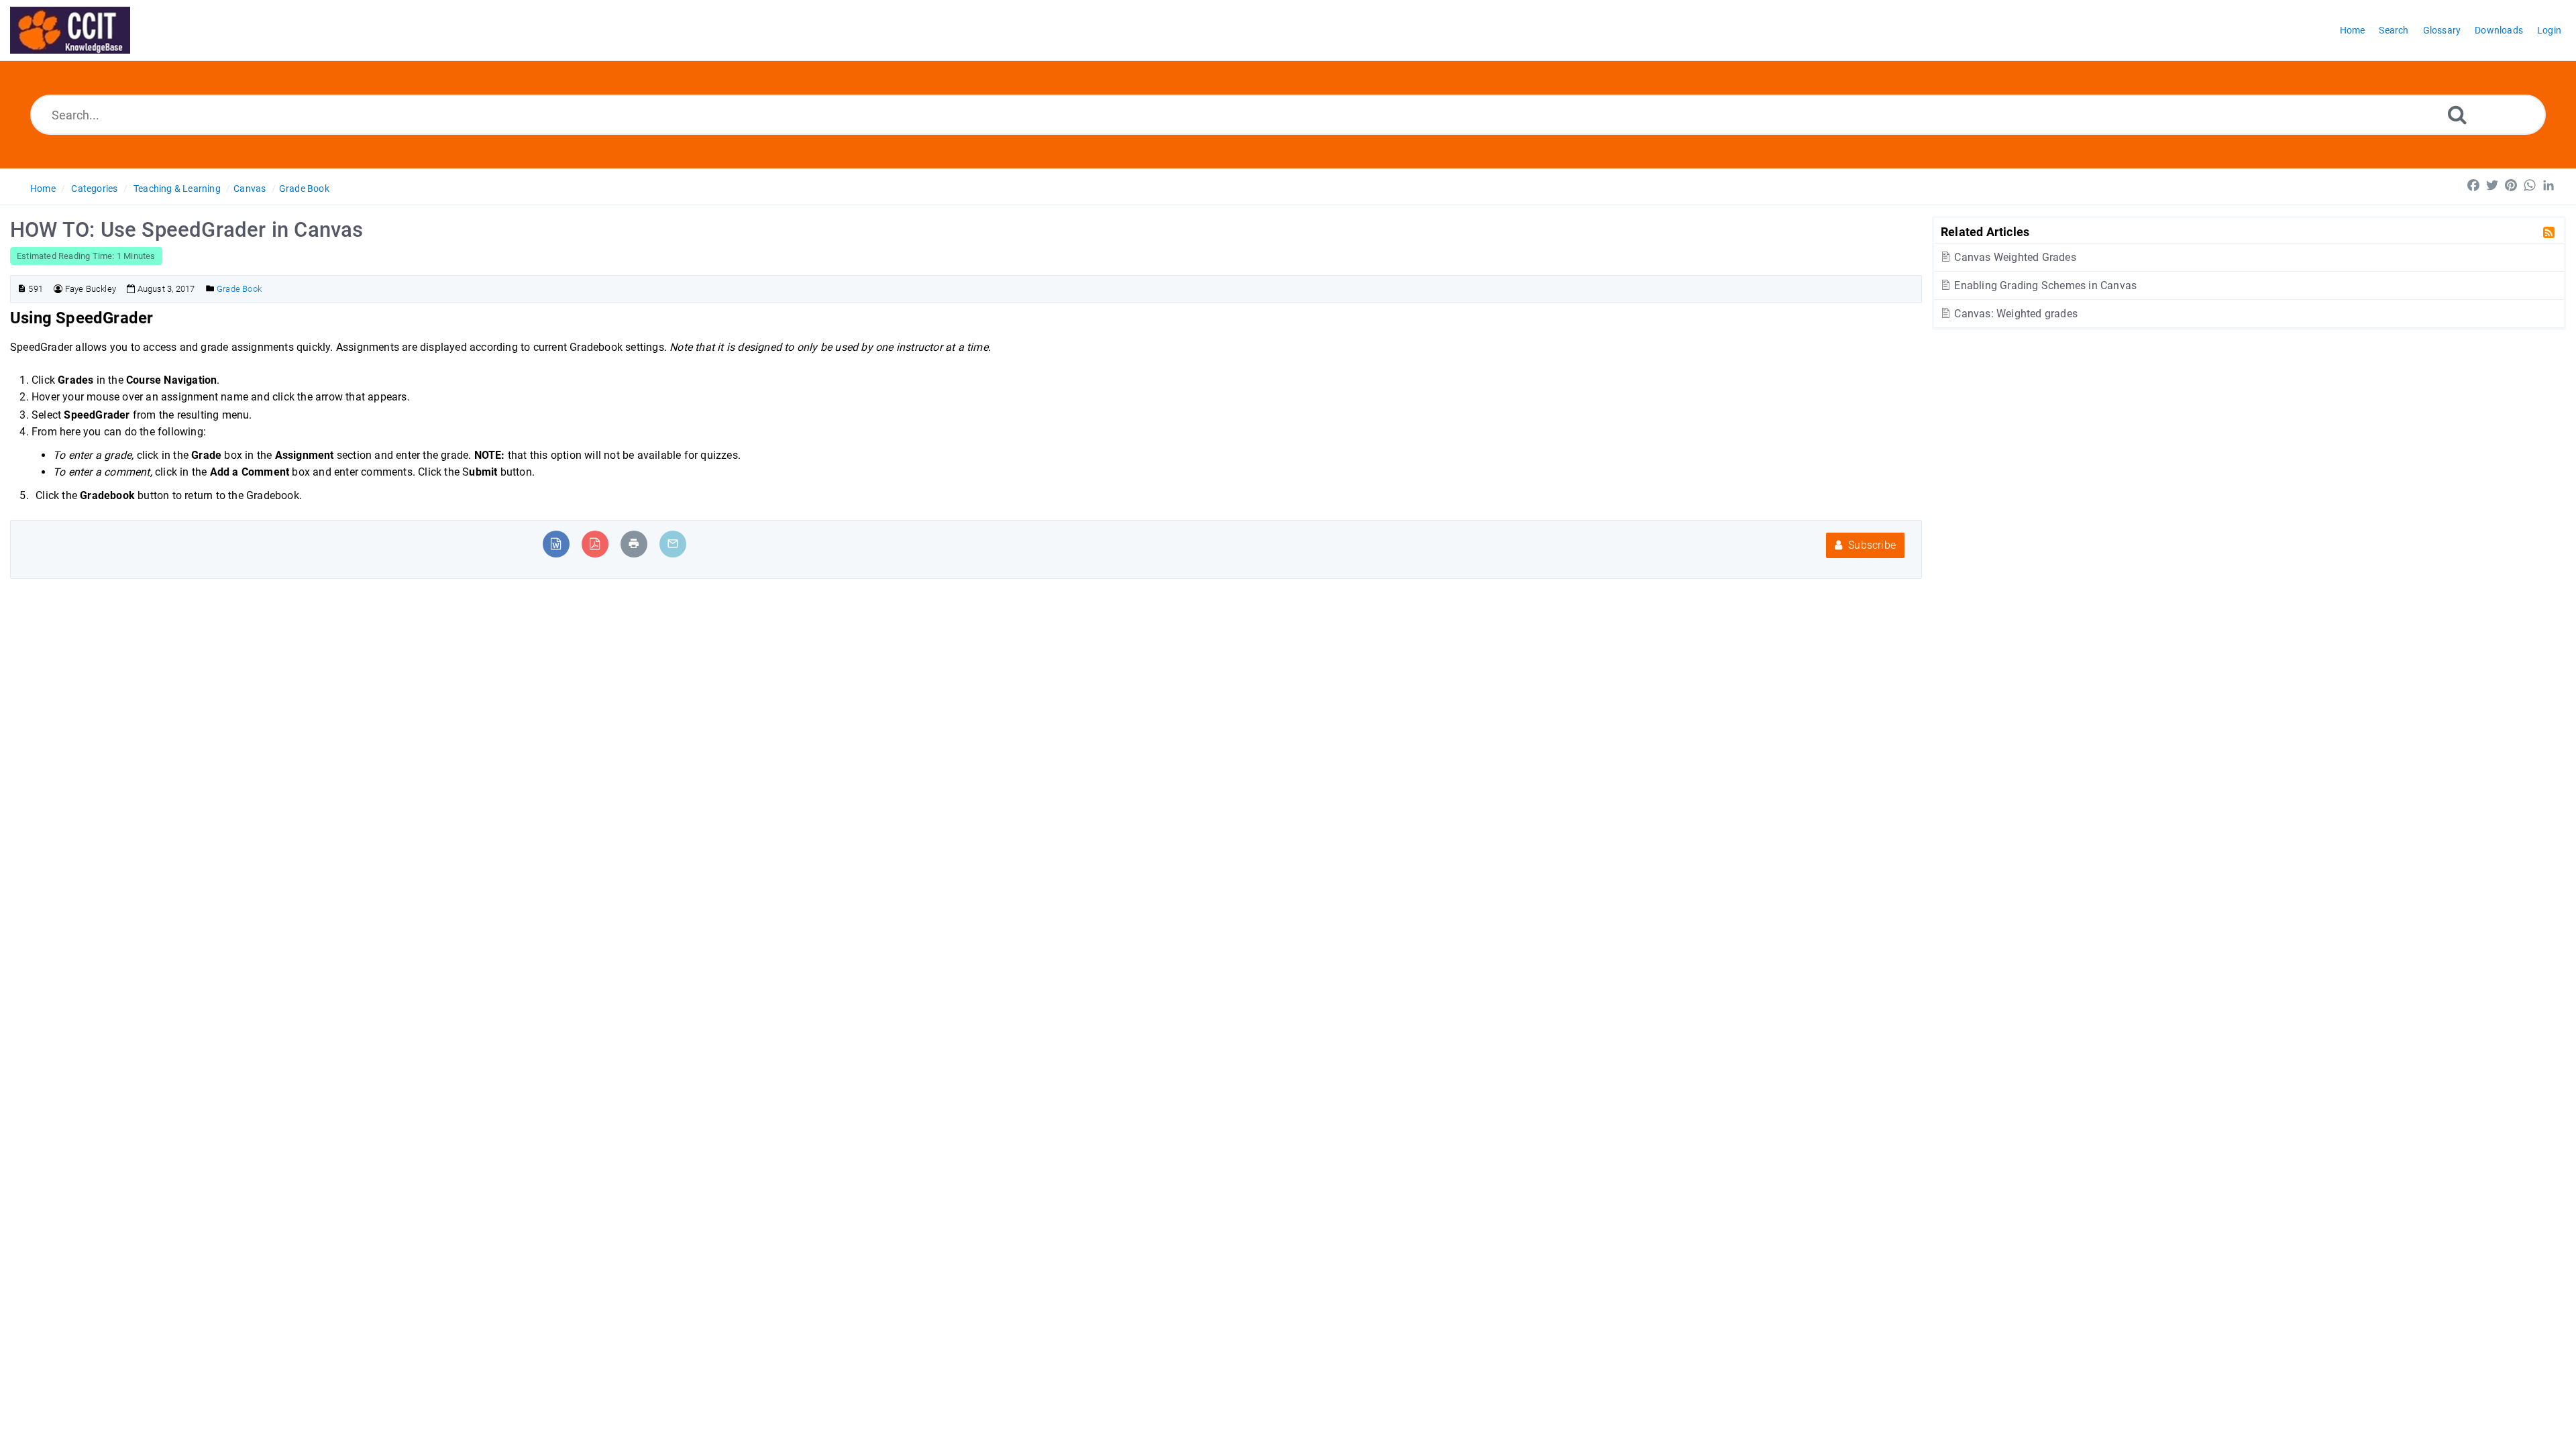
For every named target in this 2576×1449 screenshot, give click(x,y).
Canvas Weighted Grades (2014, 257)
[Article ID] (22, 289)
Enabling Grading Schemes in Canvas (2044, 285)
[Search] (2457, 114)
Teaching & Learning (177, 189)
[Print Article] (634, 544)
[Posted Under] (210, 289)
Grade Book (304, 189)
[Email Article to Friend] (673, 544)
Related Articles (1985, 231)
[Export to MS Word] (556, 544)
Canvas (250, 189)
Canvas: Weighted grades (2015, 314)
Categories (94, 189)
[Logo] (70, 30)
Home (43, 189)
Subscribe (1871, 545)
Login (2549, 30)
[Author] (58, 289)
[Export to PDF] (595, 544)
